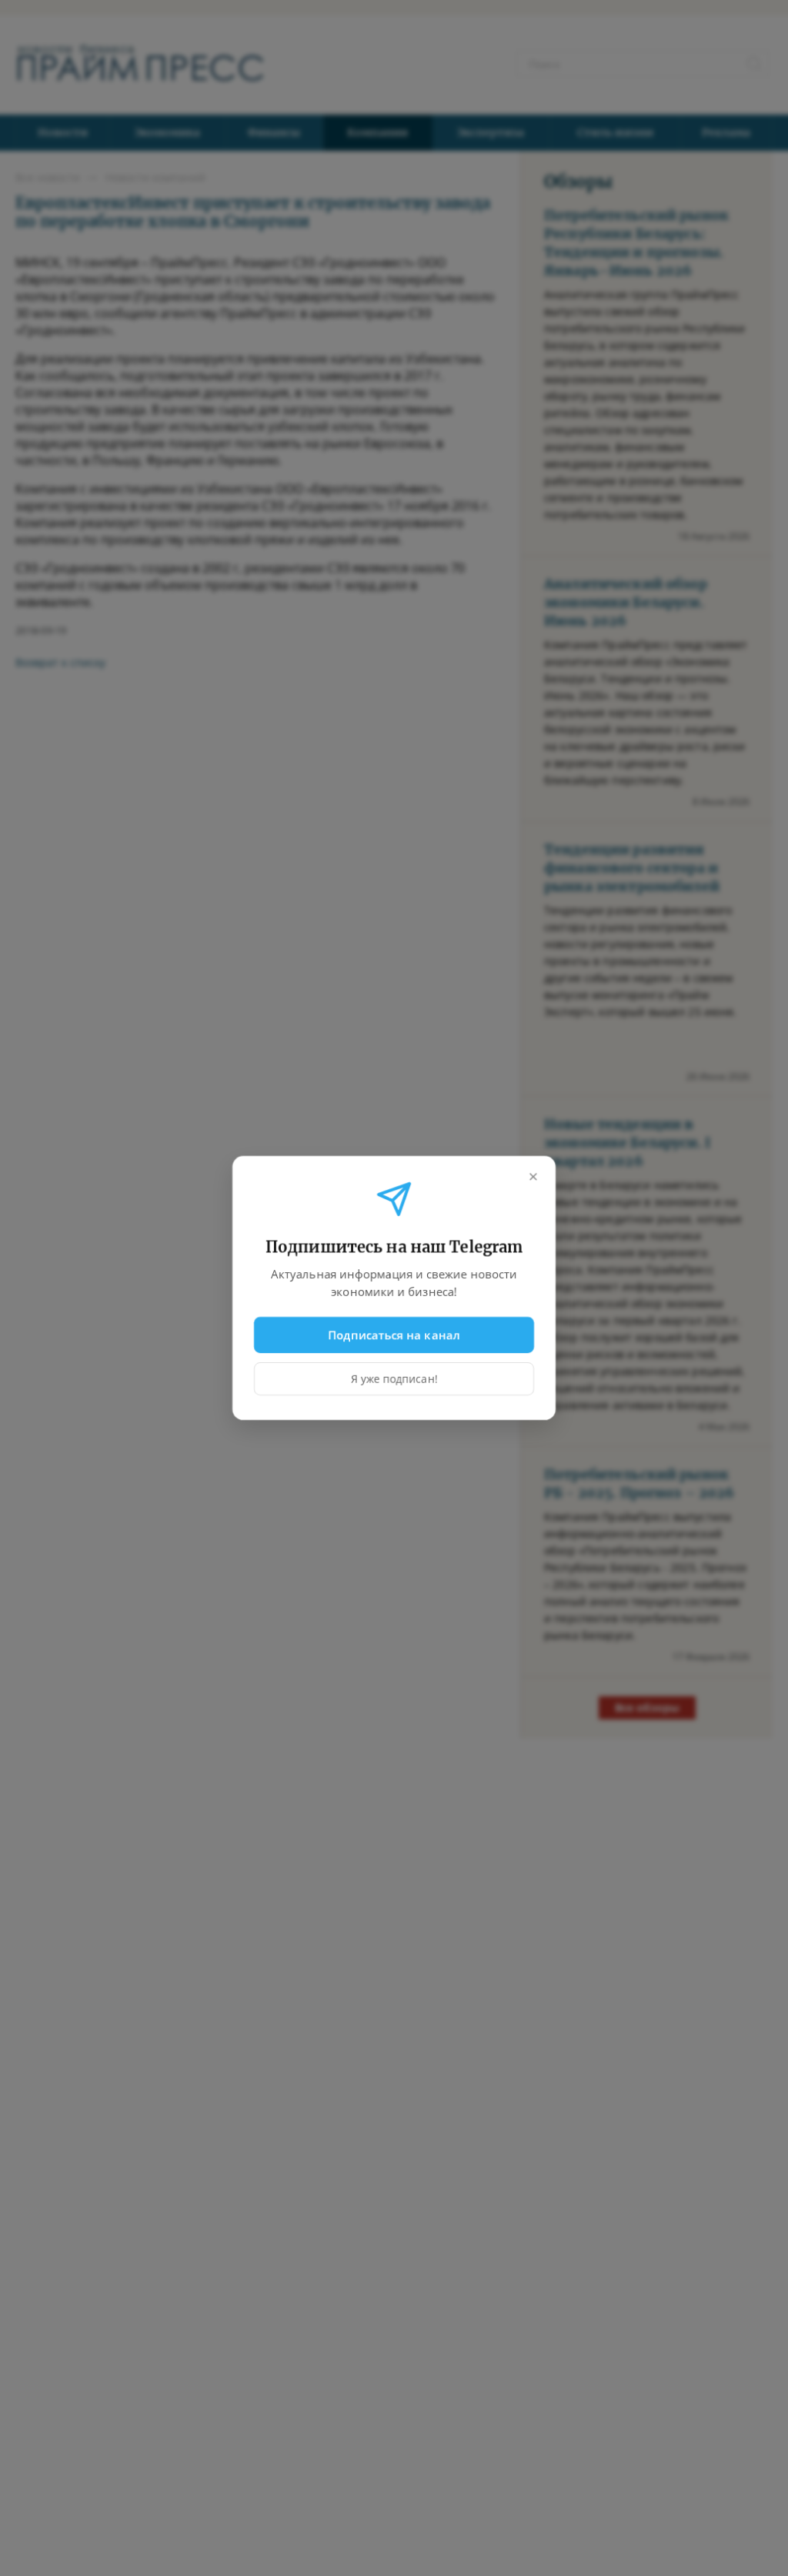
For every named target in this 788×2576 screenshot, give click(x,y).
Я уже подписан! (394, 1379)
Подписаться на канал (394, 1335)
